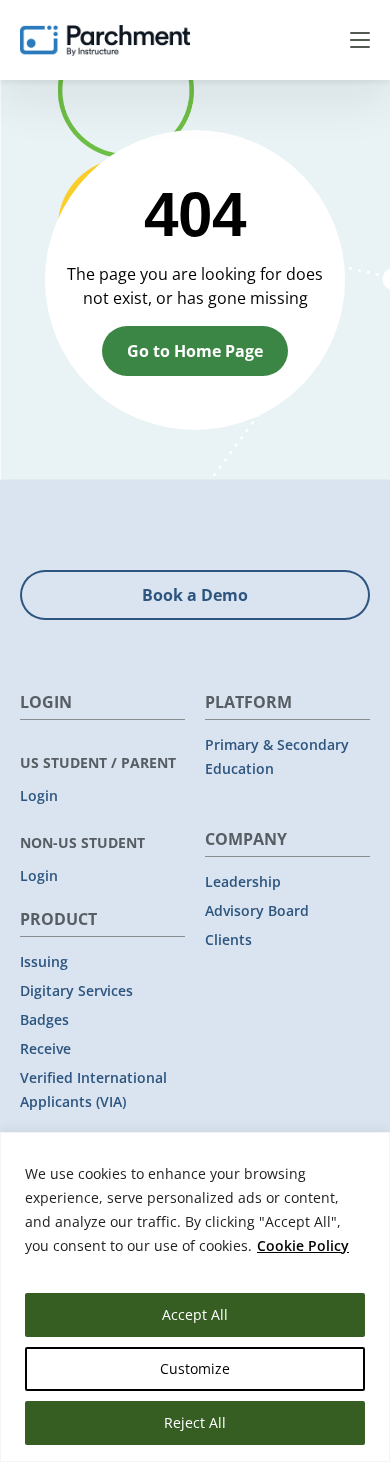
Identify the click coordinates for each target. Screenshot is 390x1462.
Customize (195, 1368)
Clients (228, 939)
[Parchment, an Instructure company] (105, 40)
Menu (360, 40)
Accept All (195, 1314)
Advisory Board (257, 910)
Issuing (44, 961)
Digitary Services (76, 990)
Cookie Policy (303, 1245)
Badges (44, 1019)
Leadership (243, 881)
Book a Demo (195, 595)
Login (39, 795)
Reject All (195, 1422)
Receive (45, 1048)
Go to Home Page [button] (195, 351)
